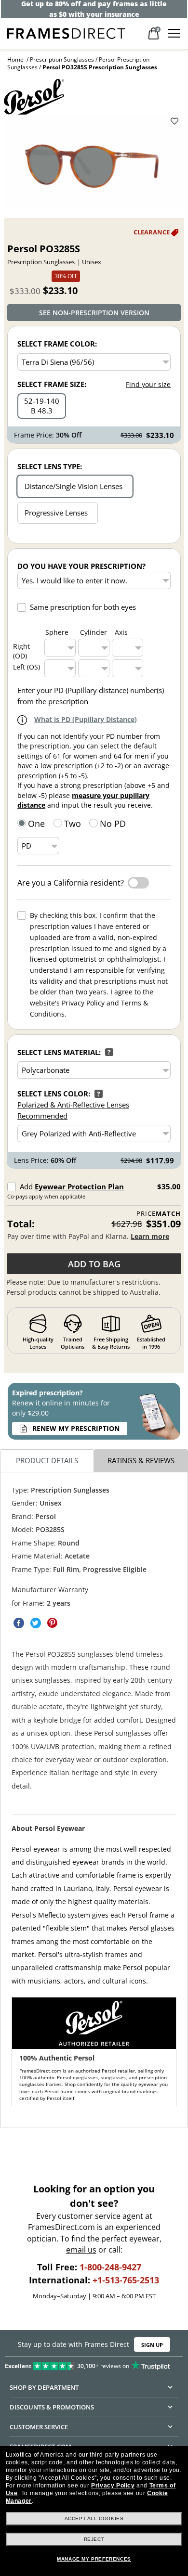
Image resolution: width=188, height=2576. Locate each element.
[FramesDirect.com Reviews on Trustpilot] (94, 2364)
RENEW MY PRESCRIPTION (76, 1428)
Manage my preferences (94, 2559)
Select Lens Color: (54, 1094)
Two (73, 824)
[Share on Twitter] (36, 1623)
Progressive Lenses (56, 513)
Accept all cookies (94, 2518)
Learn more (150, 1236)
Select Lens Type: (50, 466)
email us (81, 2250)
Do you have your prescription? (81, 566)
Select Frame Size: (52, 384)
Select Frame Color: (57, 344)
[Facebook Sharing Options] (19, 1623)
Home (15, 59)
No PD (113, 824)
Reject (94, 2539)
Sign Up (152, 2345)
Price (159, 1214)
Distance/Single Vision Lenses (74, 486)
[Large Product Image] (94, 163)
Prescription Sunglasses (62, 59)
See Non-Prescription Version (94, 313)
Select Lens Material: (59, 1052)
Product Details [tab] (47, 1461)
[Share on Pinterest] (53, 1623)
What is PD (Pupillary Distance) (86, 719)
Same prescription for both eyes (83, 607)
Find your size (148, 384)
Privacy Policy (113, 2486)
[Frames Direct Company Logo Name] (66, 32)
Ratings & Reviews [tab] (141, 1461)
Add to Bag (94, 1264)
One (36, 824)
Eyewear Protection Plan (79, 1186)
